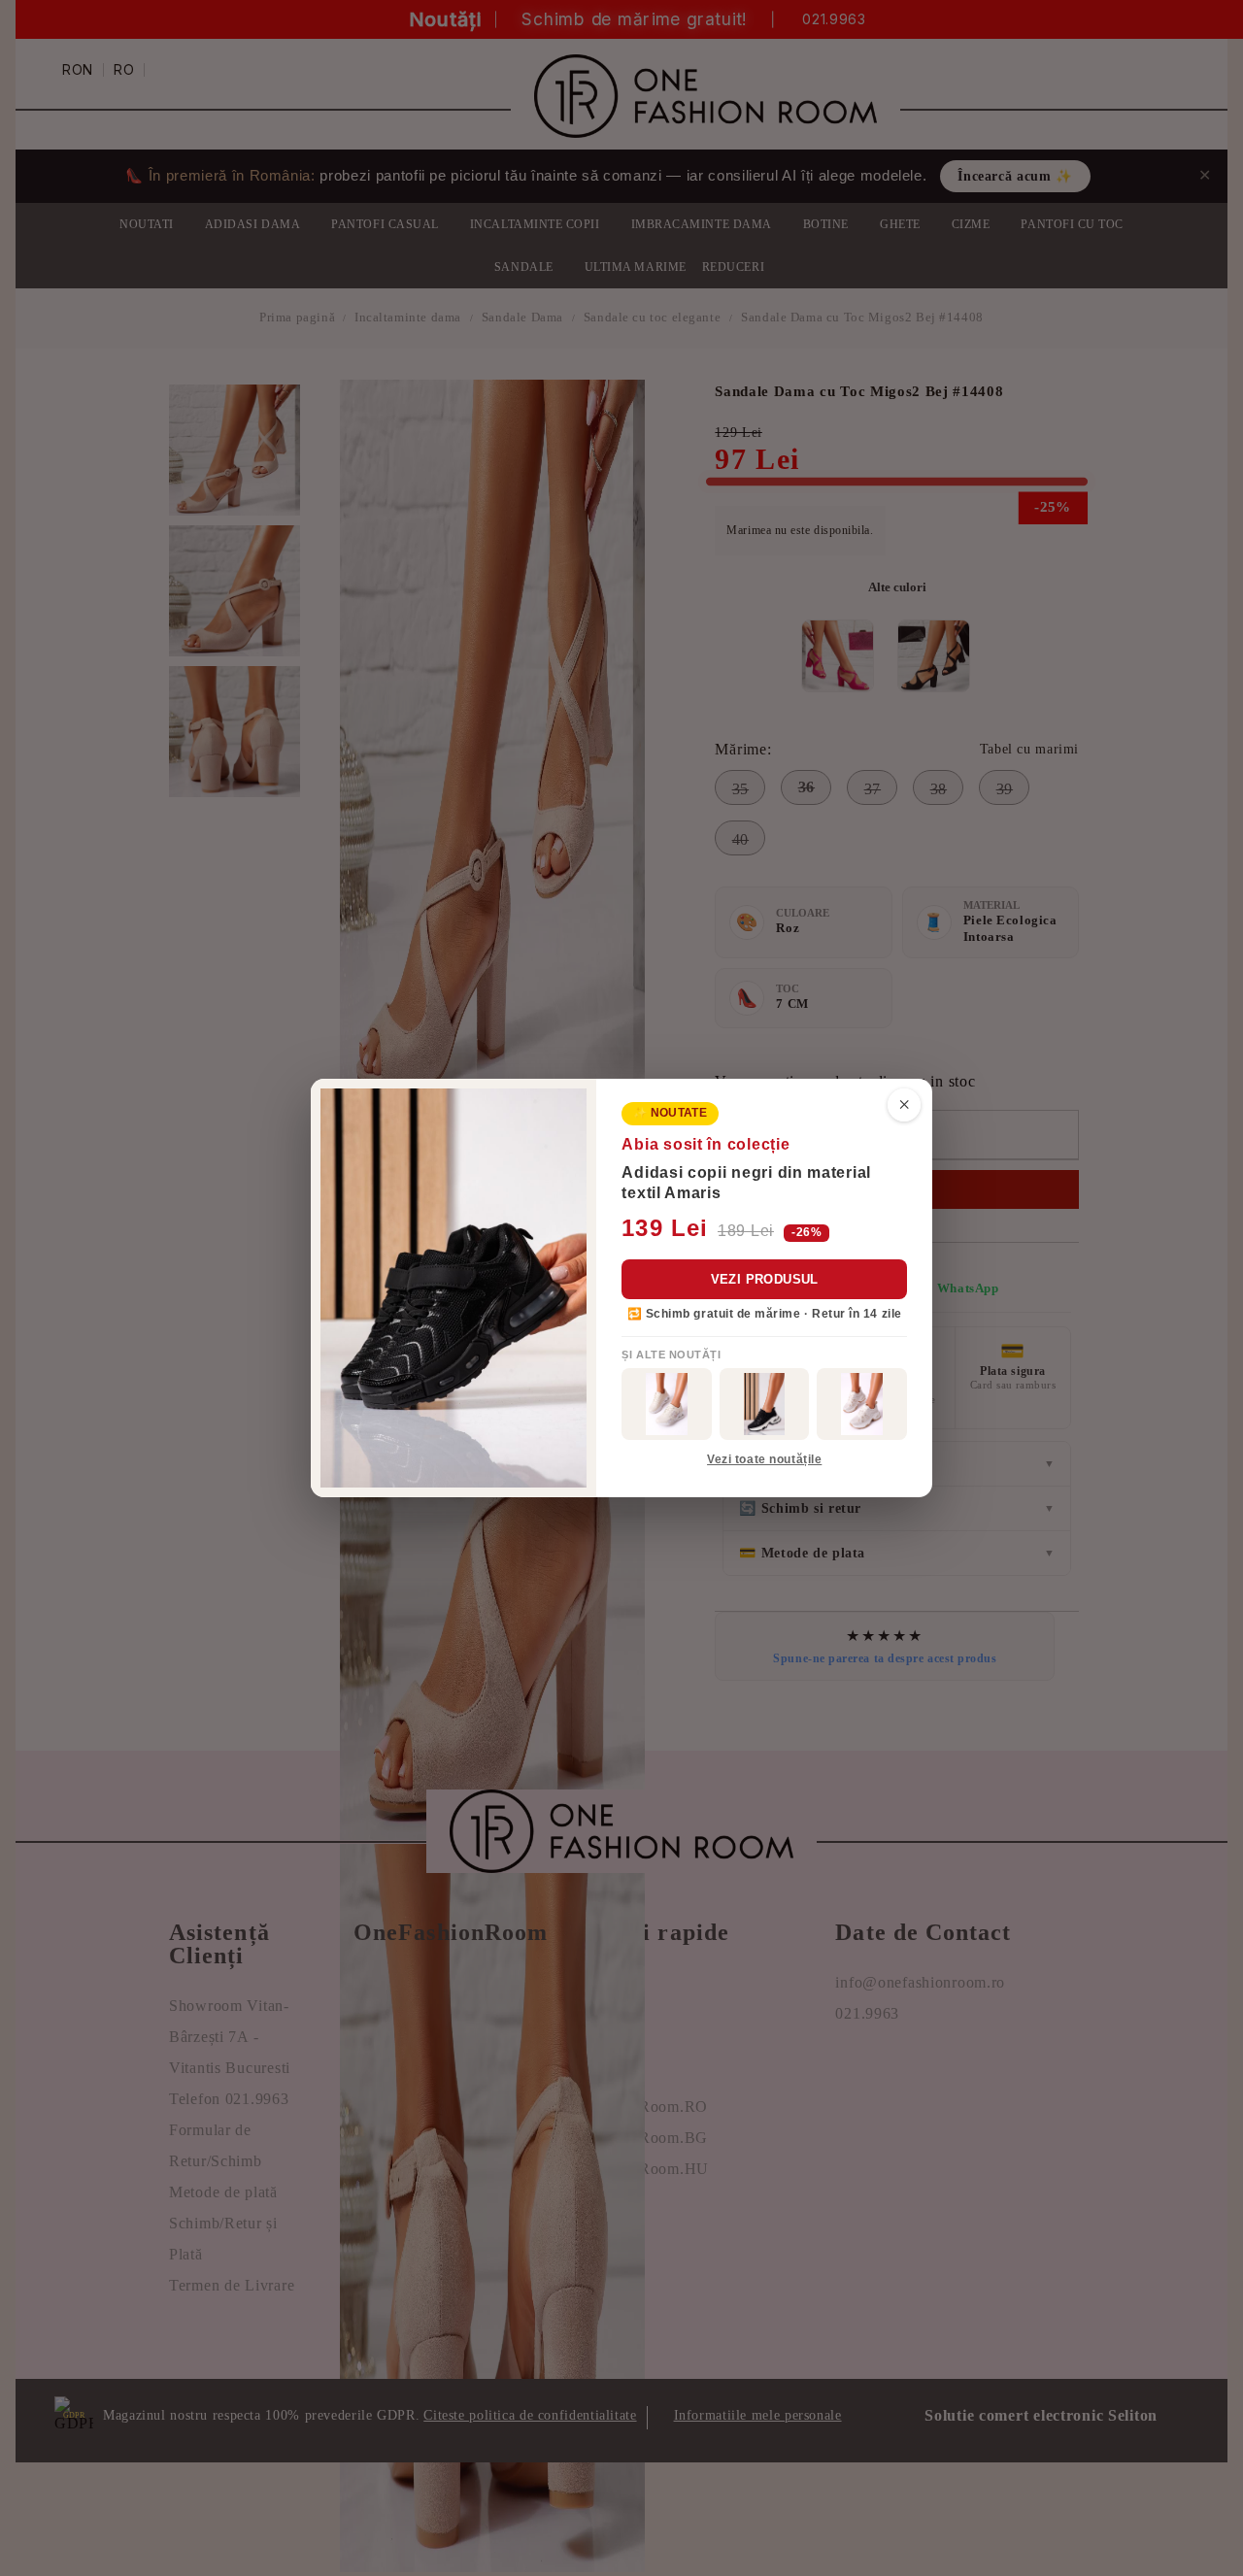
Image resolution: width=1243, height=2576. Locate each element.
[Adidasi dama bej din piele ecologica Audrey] (667, 1404)
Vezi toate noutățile (764, 1459)
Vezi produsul (765, 1279)
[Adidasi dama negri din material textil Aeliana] (765, 1404)
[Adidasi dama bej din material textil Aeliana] (862, 1404)
